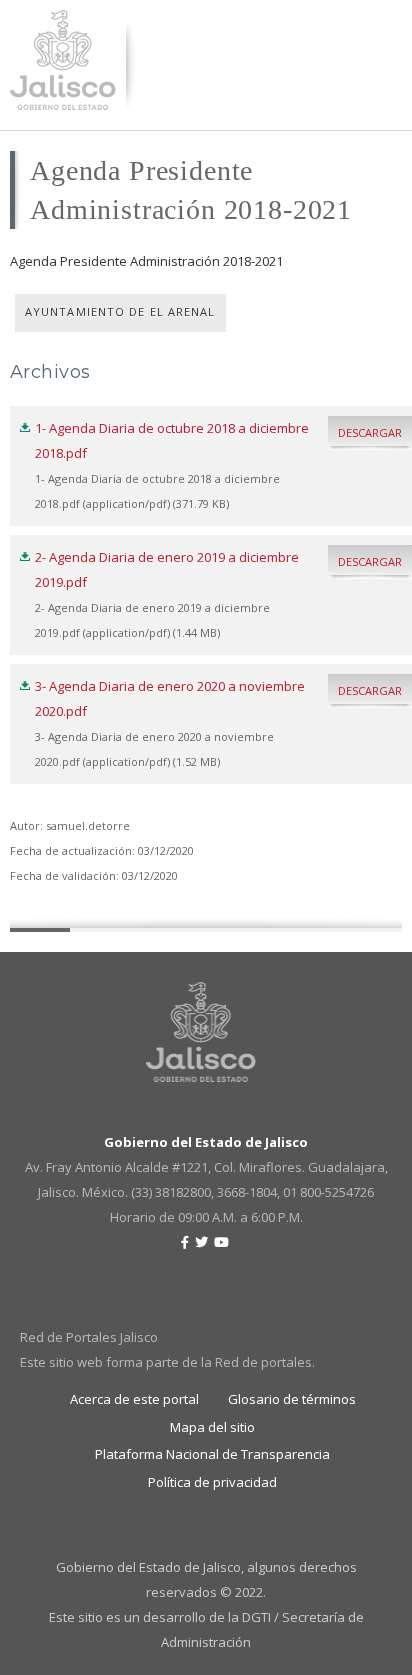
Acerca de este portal (134, 1399)
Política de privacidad (212, 1482)
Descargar (370, 432)
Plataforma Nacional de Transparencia (212, 1454)
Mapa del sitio (212, 1427)
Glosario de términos (292, 1399)
